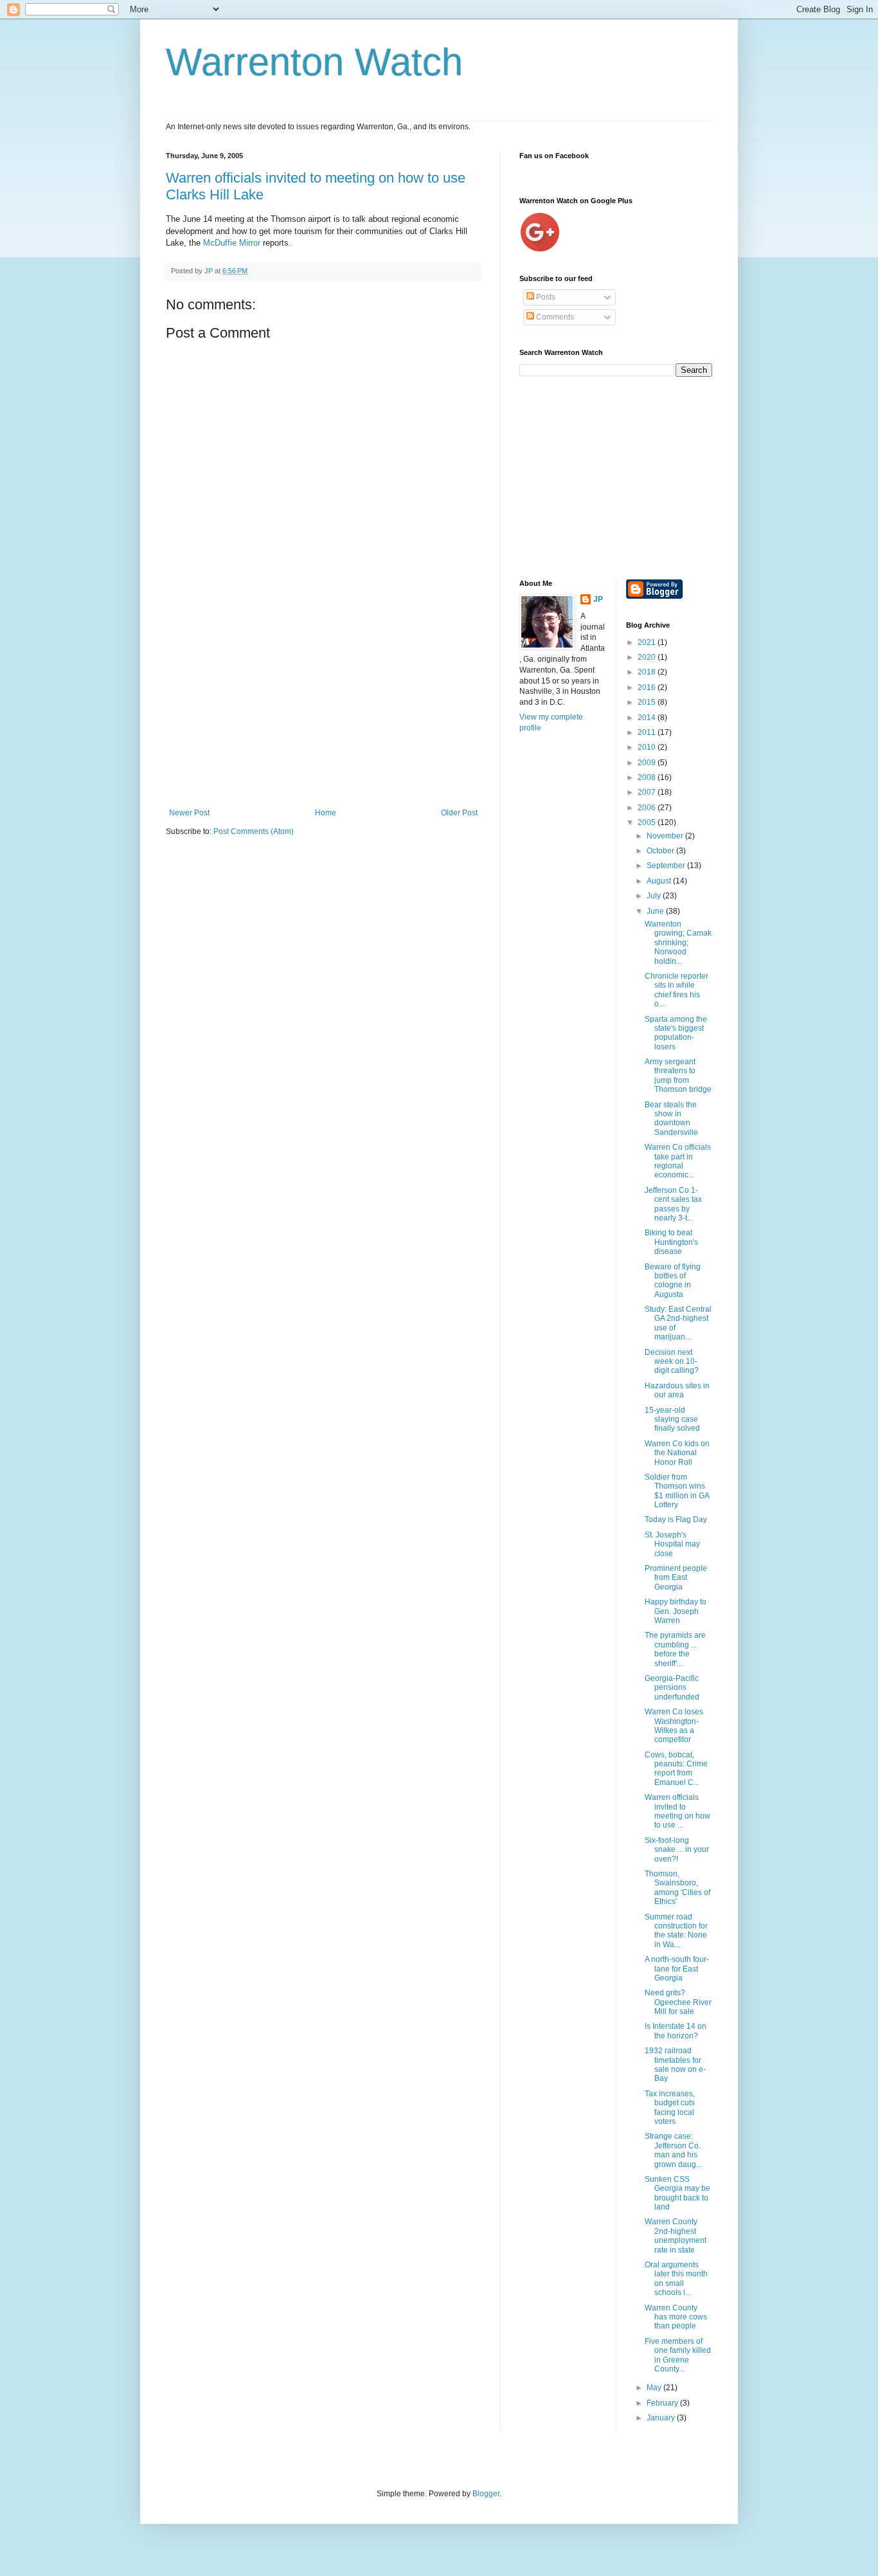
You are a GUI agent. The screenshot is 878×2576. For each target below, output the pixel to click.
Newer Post (189, 813)
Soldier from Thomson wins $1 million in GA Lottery (677, 1491)
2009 (648, 763)
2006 (648, 808)
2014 (648, 718)
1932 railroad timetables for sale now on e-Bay (675, 2064)
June (656, 911)
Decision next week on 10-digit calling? (672, 1362)
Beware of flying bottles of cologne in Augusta (673, 1281)
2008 (648, 777)
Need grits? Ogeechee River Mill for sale (678, 2002)
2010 (648, 747)
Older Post (459, 813)
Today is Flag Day (676, 1519)
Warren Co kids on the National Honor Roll (677, 1453)
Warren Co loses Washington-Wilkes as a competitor (674, 1726)
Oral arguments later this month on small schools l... (676, 2279)
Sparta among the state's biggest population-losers (676, 1033)
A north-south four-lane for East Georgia (677, 1969)
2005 (648, 822)
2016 (648, 687)
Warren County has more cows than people (676, 2317)
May (655, 2388)
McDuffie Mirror (233, 243)
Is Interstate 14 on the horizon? (676, 2031)
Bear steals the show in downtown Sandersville (671, 1119)
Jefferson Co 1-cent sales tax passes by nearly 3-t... (673, 1204)
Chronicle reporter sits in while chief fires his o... (676, 990)
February (663, 2403)
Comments (554, 317)
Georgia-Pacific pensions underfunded (672, 1688)
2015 (648, 702)
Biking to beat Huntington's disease (671, 1242)
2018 (648, 672)
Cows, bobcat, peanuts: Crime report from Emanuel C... (676, 1769)
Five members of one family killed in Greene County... (678, 2355)
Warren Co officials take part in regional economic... (678, 1161)
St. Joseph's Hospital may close (672, 1544)
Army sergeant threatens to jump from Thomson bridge (678, 1075)
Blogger (486, 2494)
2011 (648, 732)
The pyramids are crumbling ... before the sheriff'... (675, 1649)
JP (598, 599)
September (667, 866)
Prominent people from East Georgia (676, 1578)
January (662, 2418)
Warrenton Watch (314, 62)
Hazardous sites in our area (677, 1390)
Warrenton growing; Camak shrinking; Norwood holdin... (678, 943)
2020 (648, 657)
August (660, 881)
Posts (545, 297)
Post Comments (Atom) (254, 831)
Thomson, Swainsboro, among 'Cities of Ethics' (677, 1888)
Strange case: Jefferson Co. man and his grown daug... (673, 2150)
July (655, 896)
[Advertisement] (323, 712)
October (661, 851)
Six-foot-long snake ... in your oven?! (677, 1850)
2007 (648, 792)
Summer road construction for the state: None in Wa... (676, 1931)
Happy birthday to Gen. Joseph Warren (676, 1611)
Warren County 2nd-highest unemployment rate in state (676, 2236)
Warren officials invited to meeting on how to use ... (677, 1811)
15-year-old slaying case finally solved (672, 1420)
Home (326, 813)
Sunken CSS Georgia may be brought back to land (677, 2193)
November (666, 836)
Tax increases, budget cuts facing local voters (670, 2108)
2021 (648, 642)
